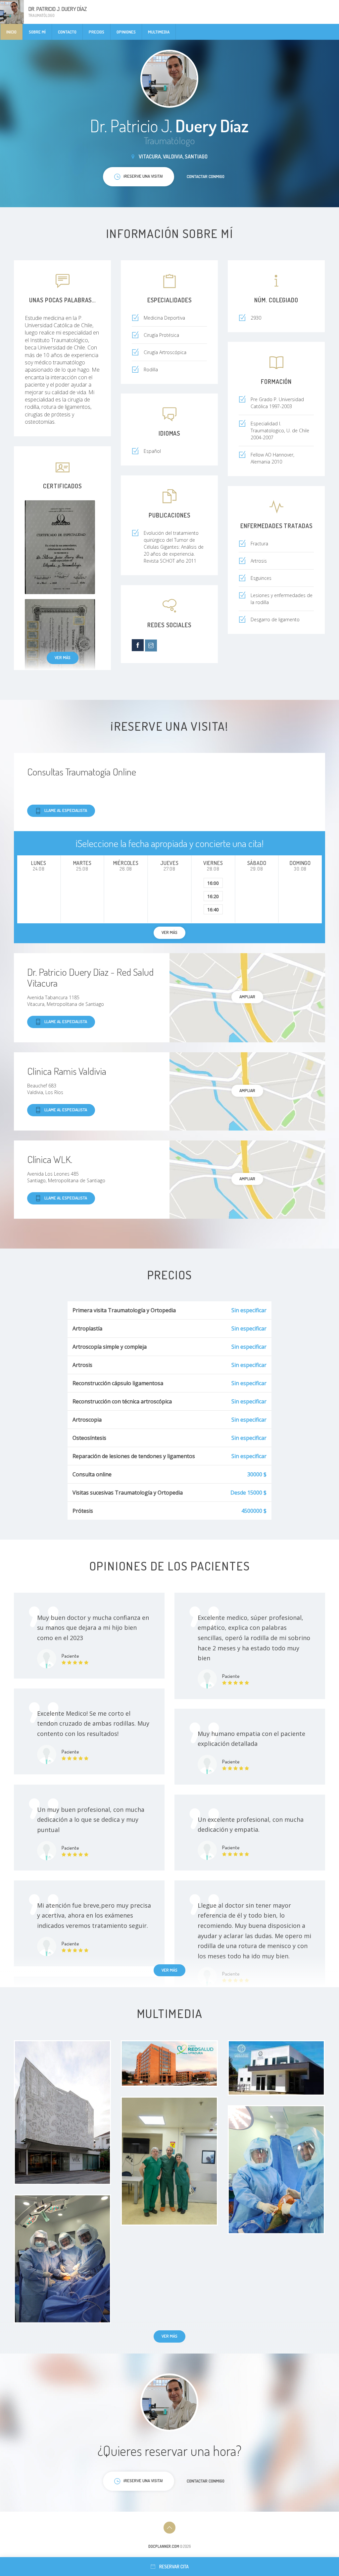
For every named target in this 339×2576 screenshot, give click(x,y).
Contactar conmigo (206, 176)
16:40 (213, 910)
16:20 (213, 896)
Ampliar (247, 997)
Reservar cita (174, 2567)
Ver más (63, 657)
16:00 (213, 883)
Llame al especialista (66, 810)
